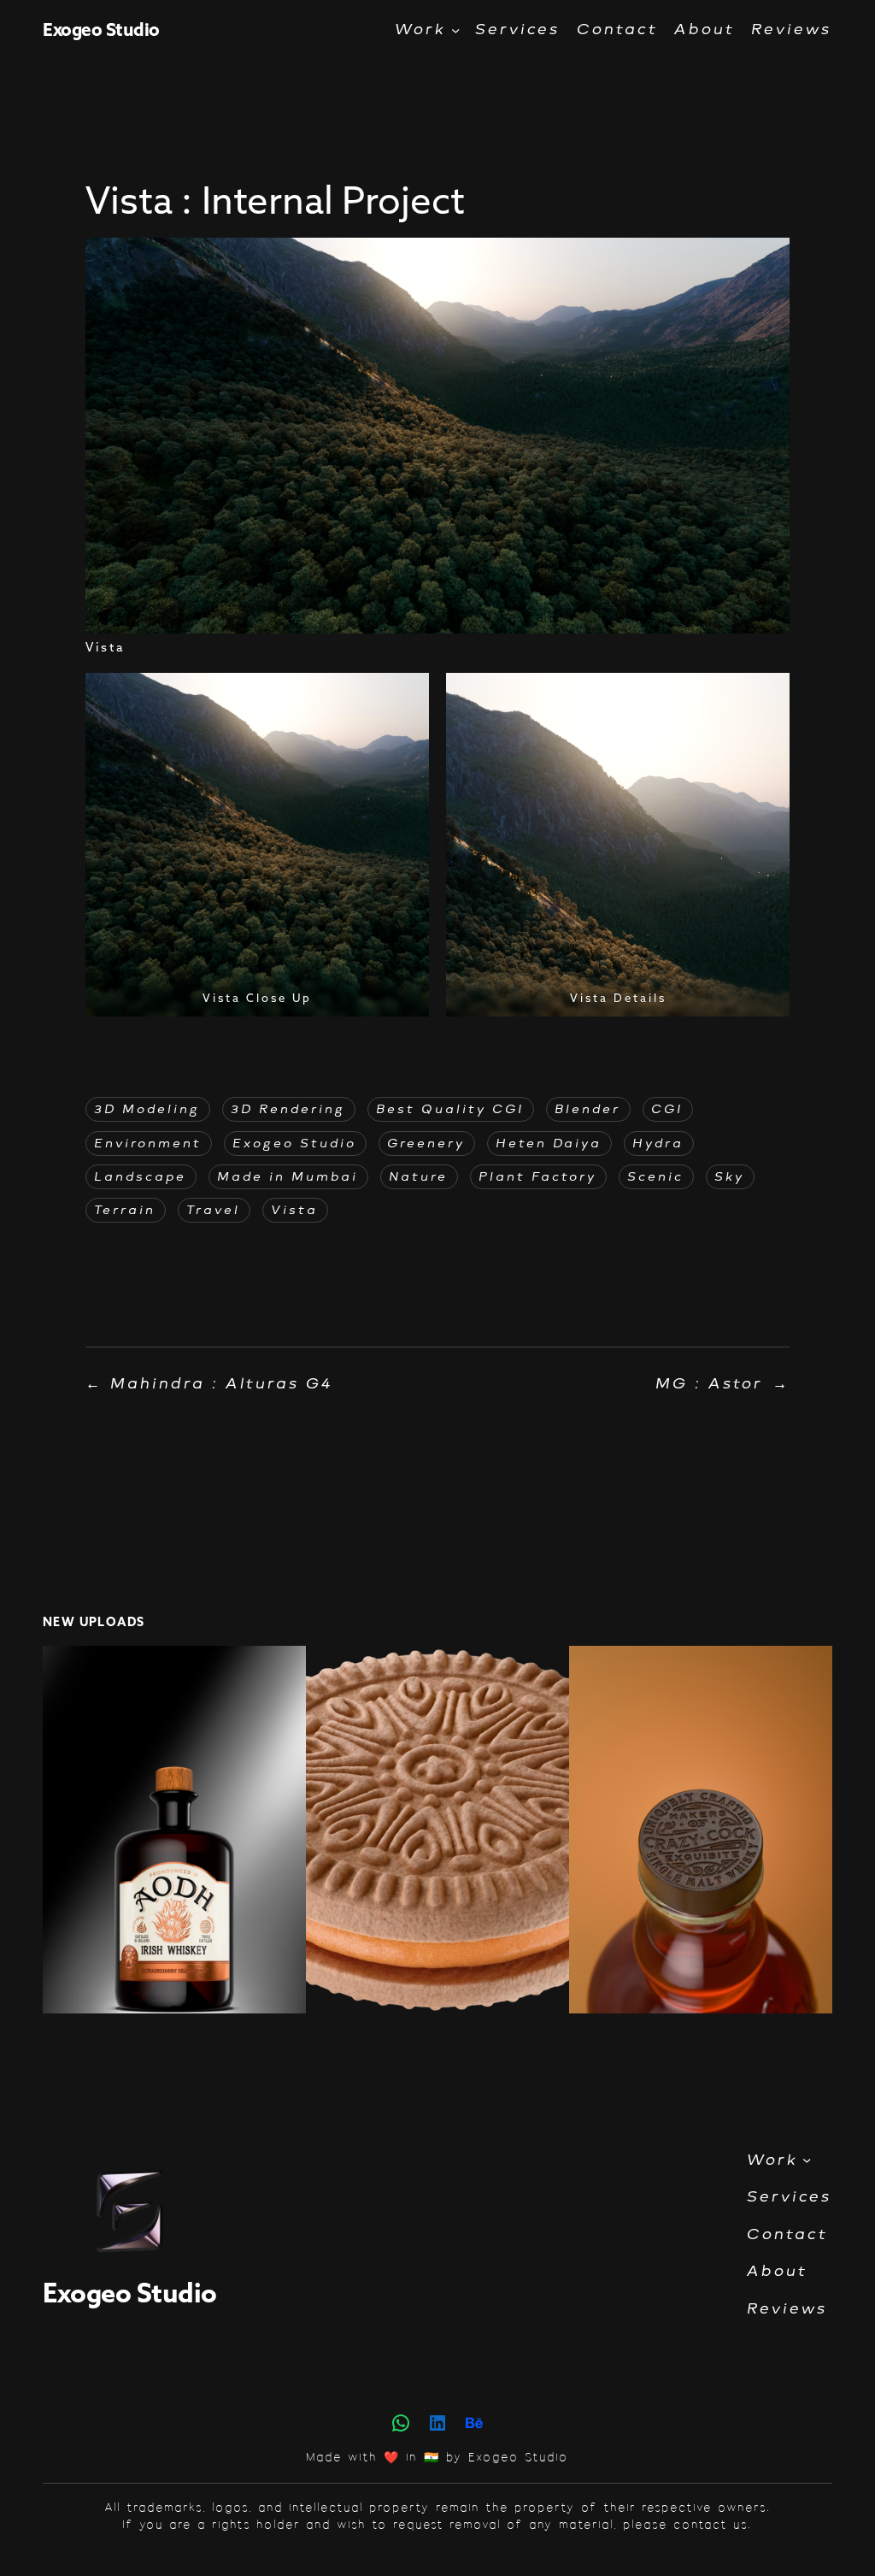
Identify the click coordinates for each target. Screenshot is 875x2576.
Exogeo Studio (101, 29)
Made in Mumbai (288, 1177)
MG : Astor (710, 1383)
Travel (214, 1210)
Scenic (656, 1177)
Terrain (126, 1210)
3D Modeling (148, 1109)
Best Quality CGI (451, 1109)
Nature (419, 1177)
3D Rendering (289, 1109)
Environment (149, 1144)
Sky (730, 1177)
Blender (588, 1109)
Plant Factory (538, 1177)
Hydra (659, 1144)
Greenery (427, 1144)
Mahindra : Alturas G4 (223, 1383)
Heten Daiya (549, 1144)
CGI (668, 1109)
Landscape (141, 1177)
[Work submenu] (455, 29)
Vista (295, 1210)
